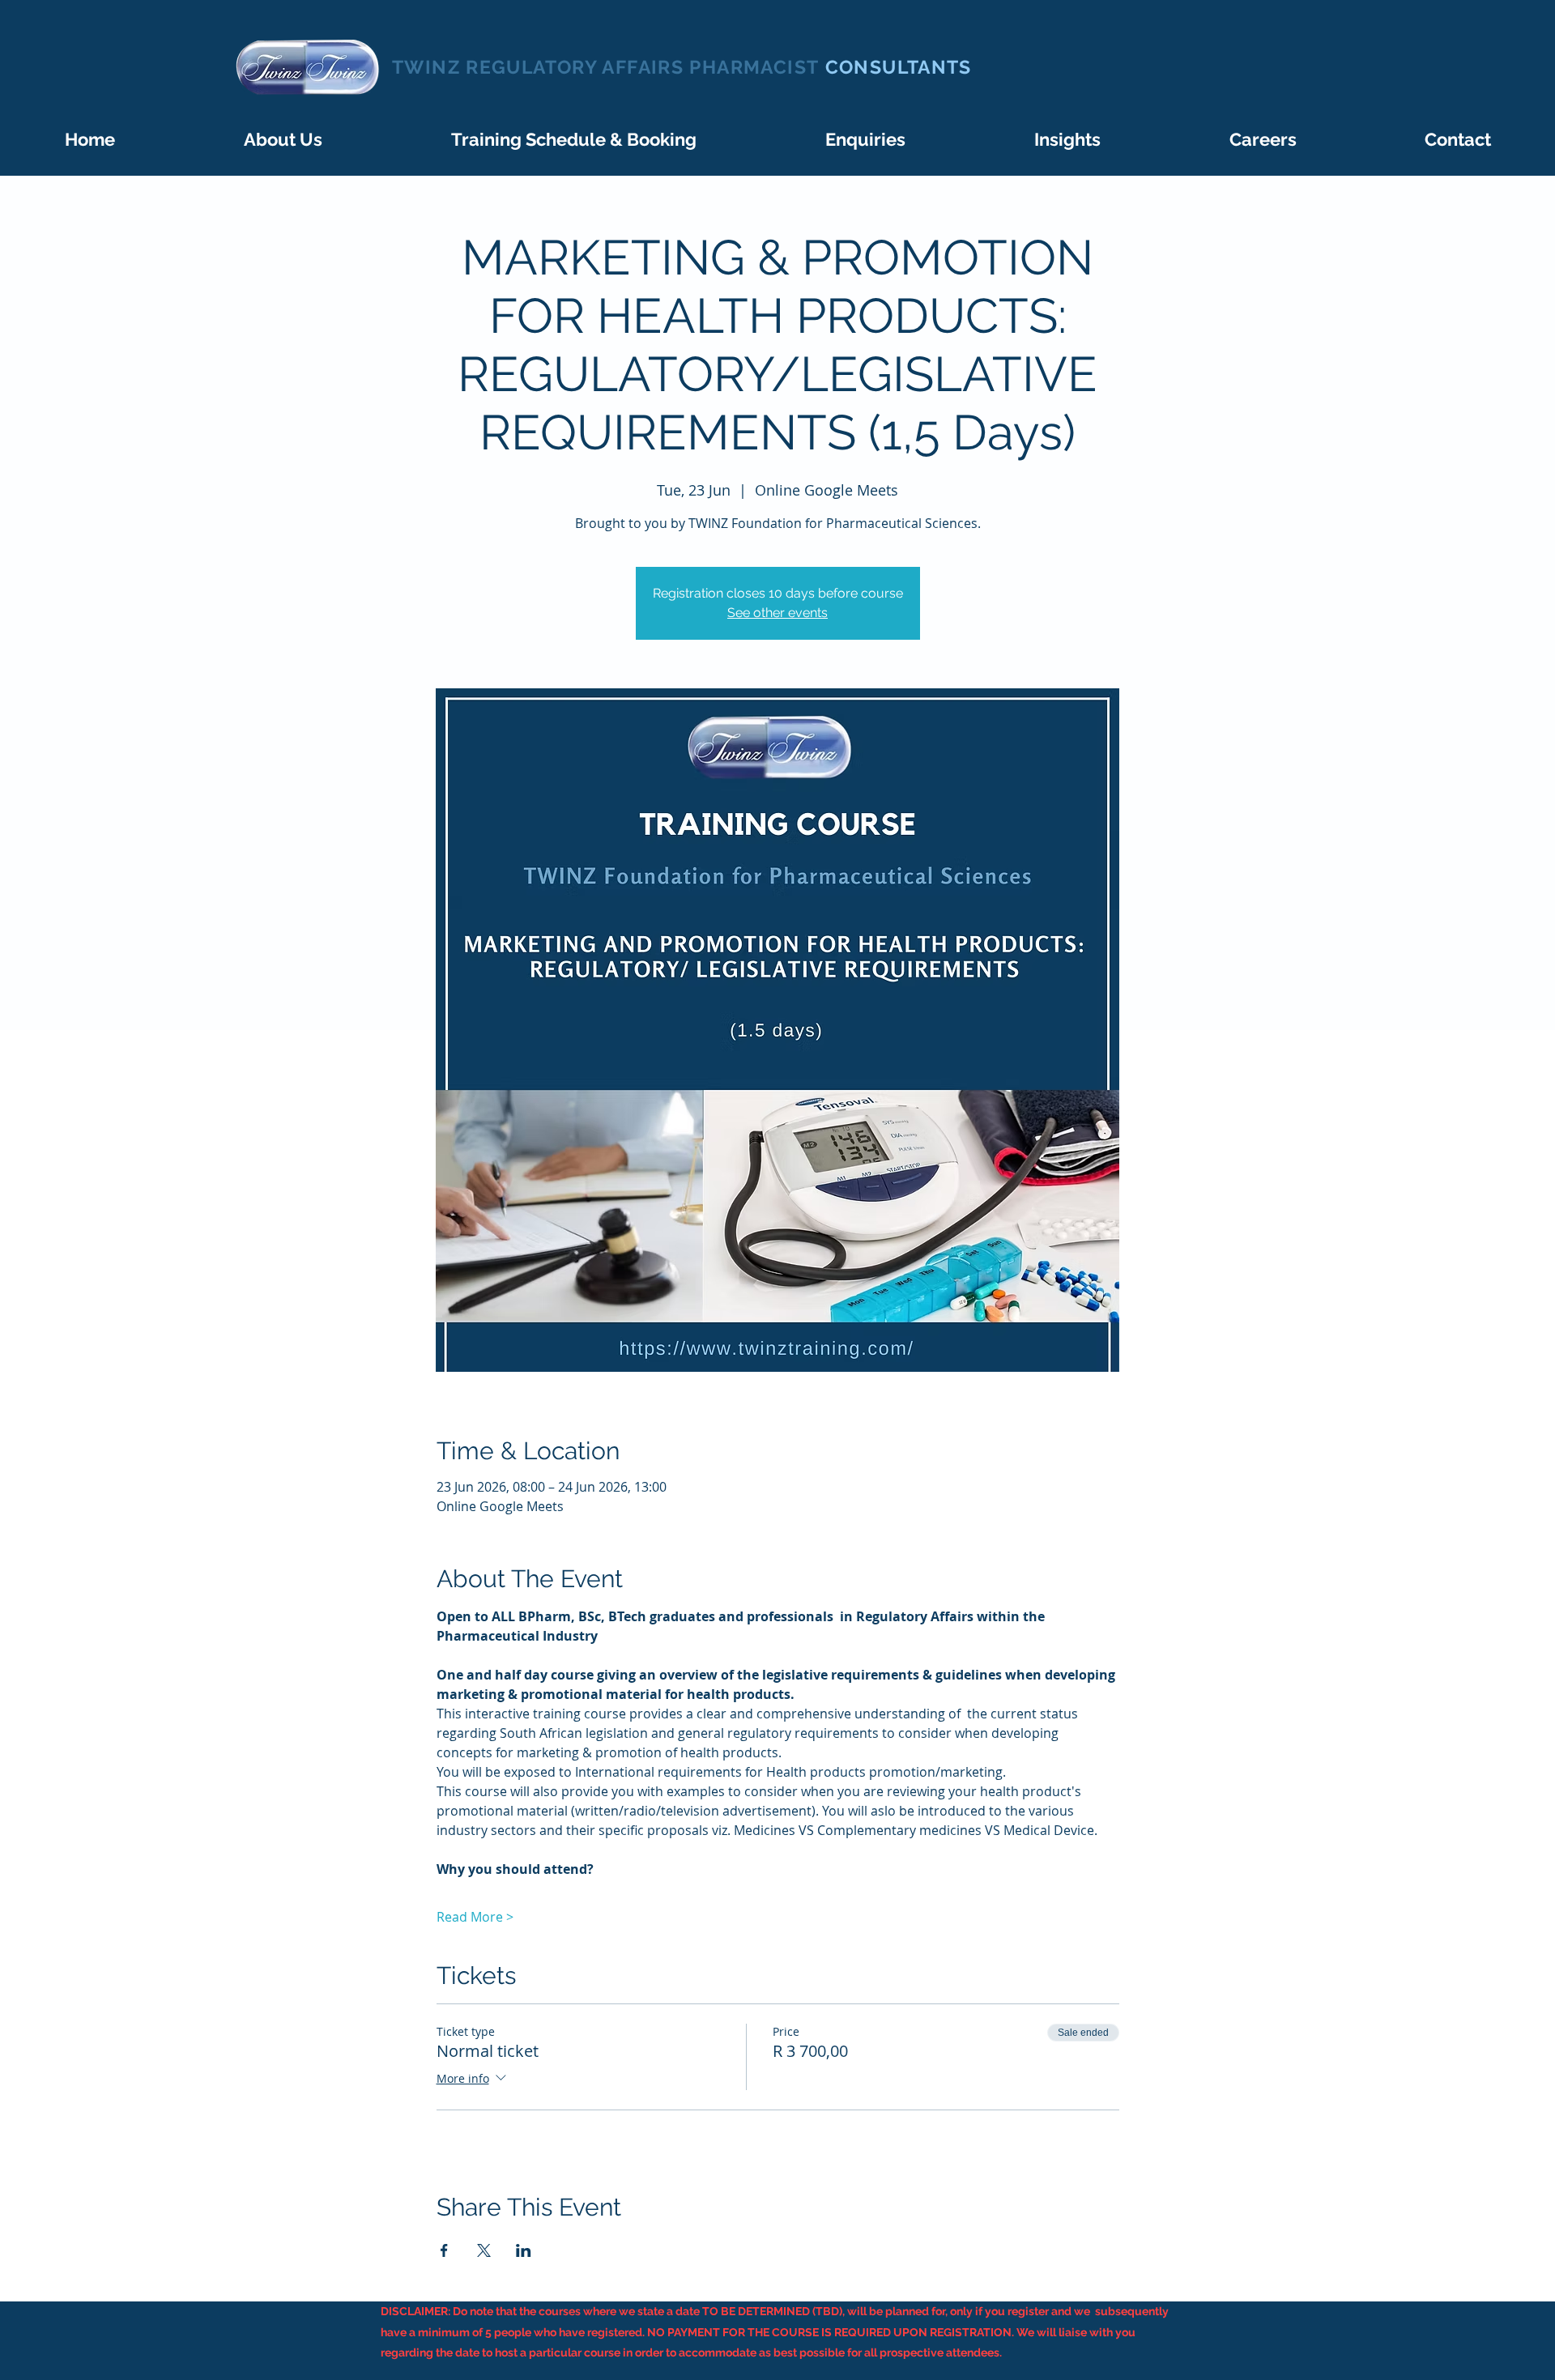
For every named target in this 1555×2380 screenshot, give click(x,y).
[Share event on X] (484, 2250)
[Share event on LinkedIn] (524, 2250)
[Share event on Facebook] (444, 2250)
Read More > (475, 1917)
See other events (777, 613)
